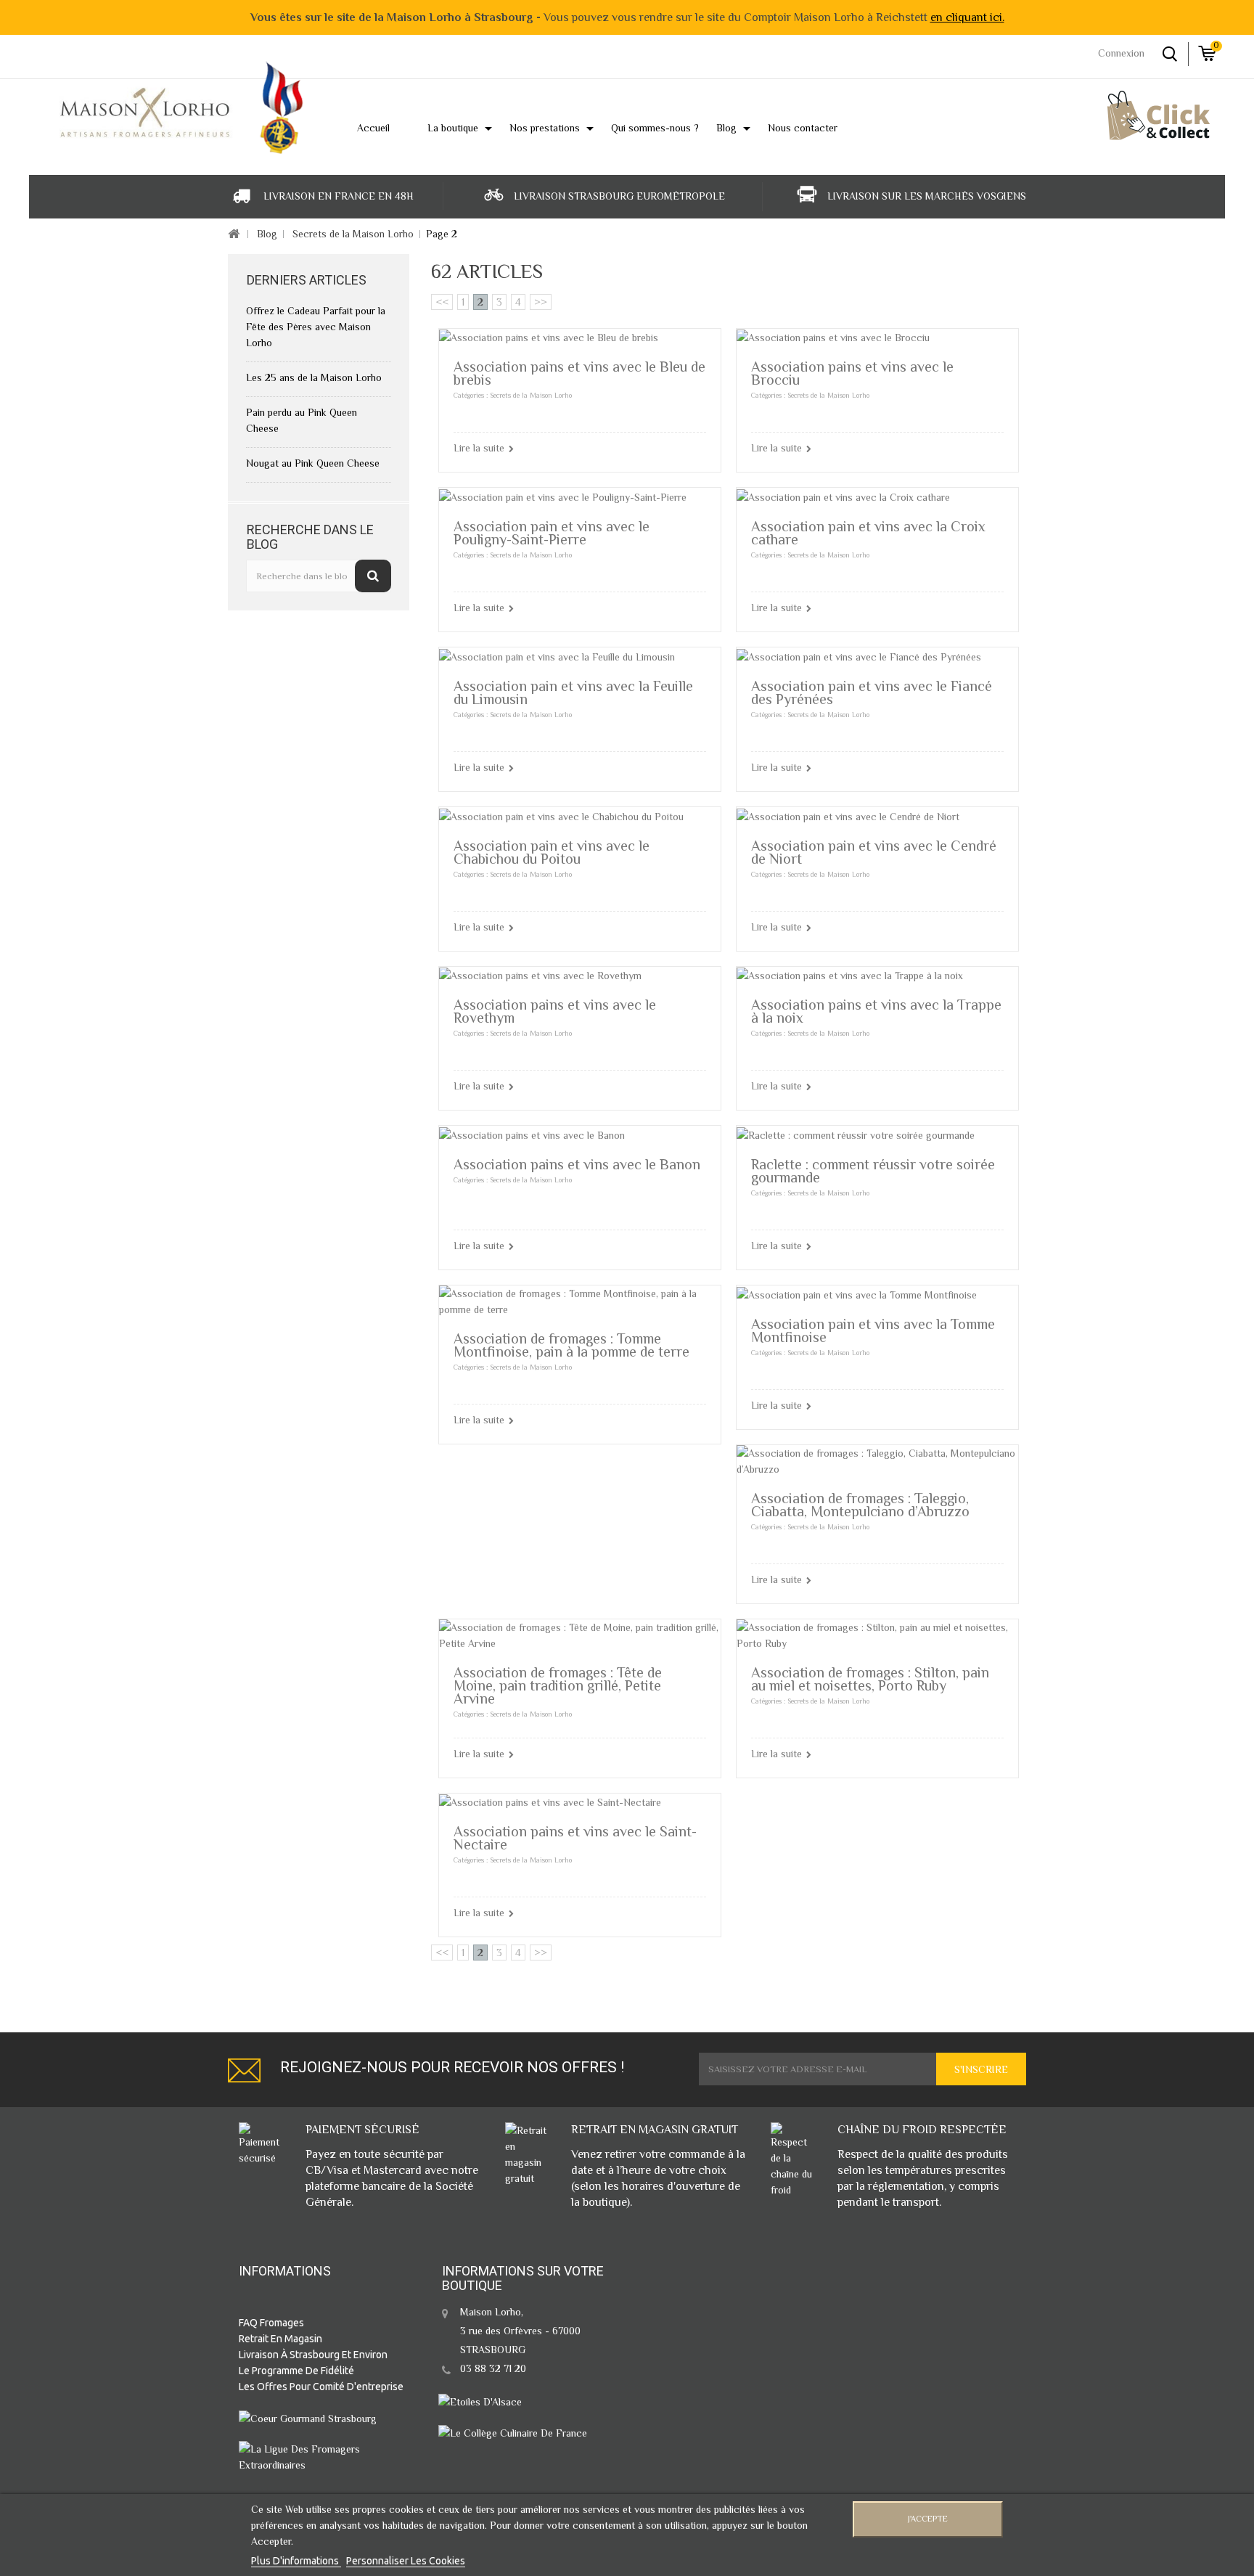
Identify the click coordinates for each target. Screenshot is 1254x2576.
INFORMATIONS (285, 2271)
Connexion (1121, 53)
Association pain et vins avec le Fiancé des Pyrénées (872, 692)
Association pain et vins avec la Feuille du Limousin (573, 692)
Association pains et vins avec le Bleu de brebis (579, 373)
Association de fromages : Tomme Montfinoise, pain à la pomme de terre (571, 1345)
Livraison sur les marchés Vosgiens (927, 196)
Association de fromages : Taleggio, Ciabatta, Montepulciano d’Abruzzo (860, 1505)
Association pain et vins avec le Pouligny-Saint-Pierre (552, 533)
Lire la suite (479, 448)
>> (541, 302)
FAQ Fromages (271, 2323)
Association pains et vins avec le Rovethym (555, 1011)
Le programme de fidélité (296, 2371)
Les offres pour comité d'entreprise (321, 2387)
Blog (267, 234)
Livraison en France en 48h (339, 196)
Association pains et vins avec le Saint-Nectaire (575, 1838)
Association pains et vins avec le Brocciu (852, 373)
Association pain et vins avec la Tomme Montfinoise (873, 1330)
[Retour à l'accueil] (233, 235)
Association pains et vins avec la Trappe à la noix (876, 1011)
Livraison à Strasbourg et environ (313, 2355)
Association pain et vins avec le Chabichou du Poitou (552, 852)
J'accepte (928, 2519)
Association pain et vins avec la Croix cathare (868, 533)
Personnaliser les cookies (406, 2561)
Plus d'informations (296, 2561)
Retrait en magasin (280, 2339)
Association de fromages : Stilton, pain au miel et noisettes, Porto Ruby (870, 1679)
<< (442, 302)
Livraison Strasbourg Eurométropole (619, 196)
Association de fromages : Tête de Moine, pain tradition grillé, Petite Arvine (558, 1685)
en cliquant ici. (967, 17)
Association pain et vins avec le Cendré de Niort (874, 852)
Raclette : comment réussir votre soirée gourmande (873, 1171)
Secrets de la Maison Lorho (353, 234)
